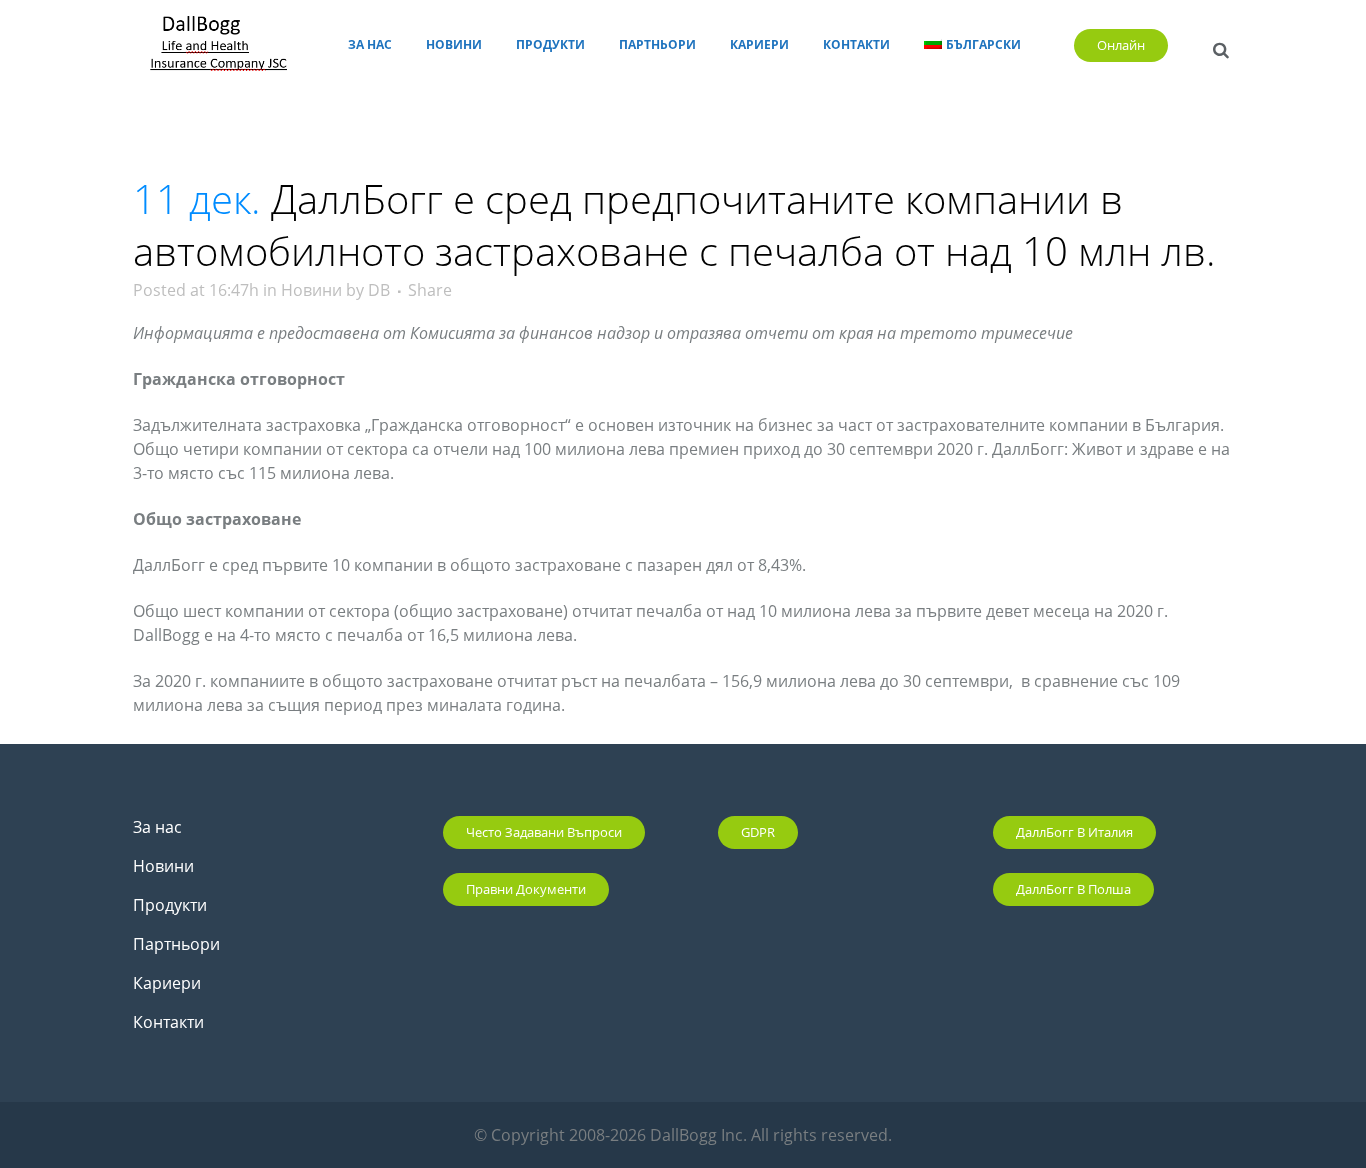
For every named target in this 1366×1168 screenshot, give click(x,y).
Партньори (176, 944)
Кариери (167, 983)
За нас (157, 827)
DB (379, 290)
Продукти (170, 905)
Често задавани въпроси (544, 832)
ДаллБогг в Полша (1073, 889)
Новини (311, 290)
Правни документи (526, 889)
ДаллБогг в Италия (1074, 832)
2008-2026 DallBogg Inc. (660, 1135)
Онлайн (1121, 45)
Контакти (168, 1022)
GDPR (758, 832)
